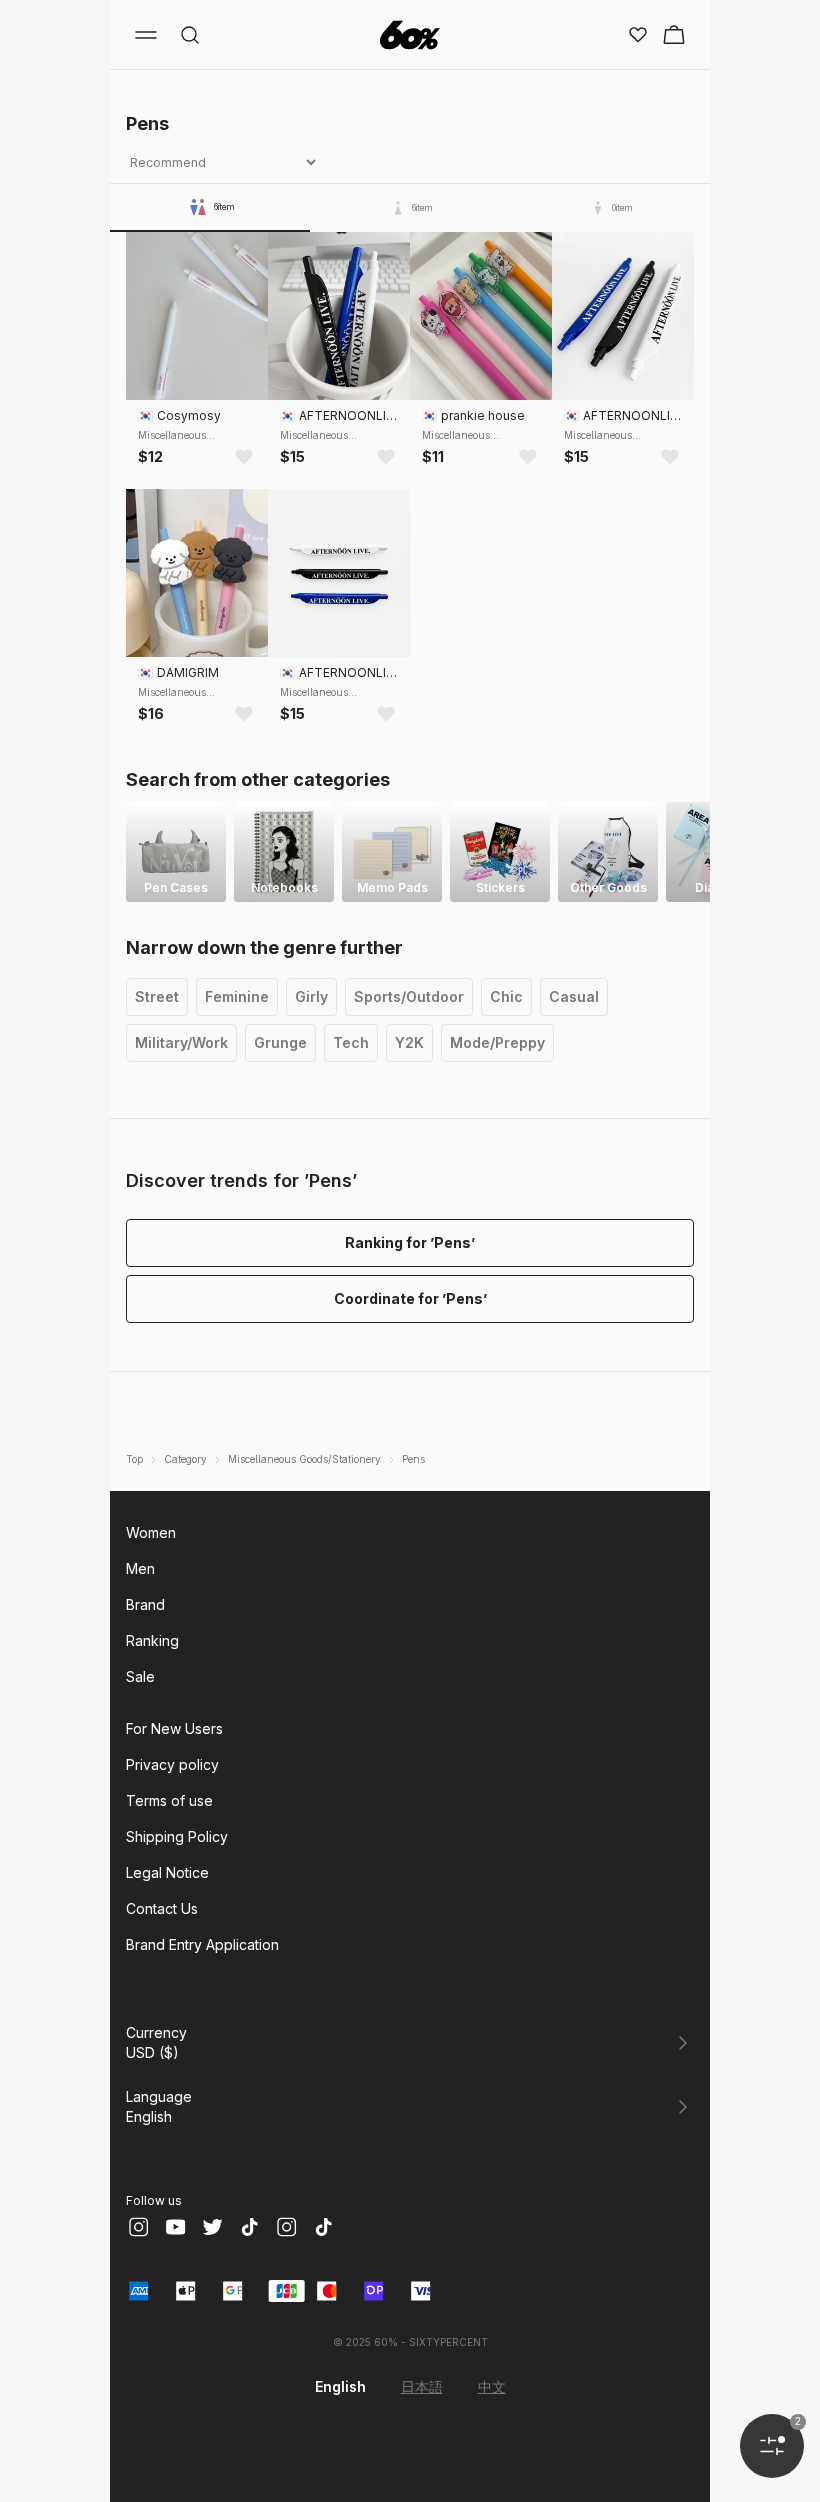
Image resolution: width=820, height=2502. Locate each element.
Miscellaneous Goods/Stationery (304, 1459)
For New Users (174, 1728)
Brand (145, 1604)
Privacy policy (172, 1764)
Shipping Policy (177, 1836)
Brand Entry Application (202, 1944)
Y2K (409, 1042)
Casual (574, 996)
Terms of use (169, 1800)
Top (134, 1459)
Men (140, 1568)
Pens (413, 1459)
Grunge (280, 1042)
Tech (351, 1042)
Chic (506, 996)
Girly (311, 996)
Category (185, 1459)
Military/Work (181, 1042)
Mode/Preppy (497, 1042)
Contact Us (162, 1908)
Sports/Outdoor (409, 996)
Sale (140, 1676)
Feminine (237, 996)
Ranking (152, 1640)
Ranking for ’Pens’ (410, 1242)
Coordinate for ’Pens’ (410, 1298)
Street (157, 996)
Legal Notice (167, 1872)
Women (151, 1532)
